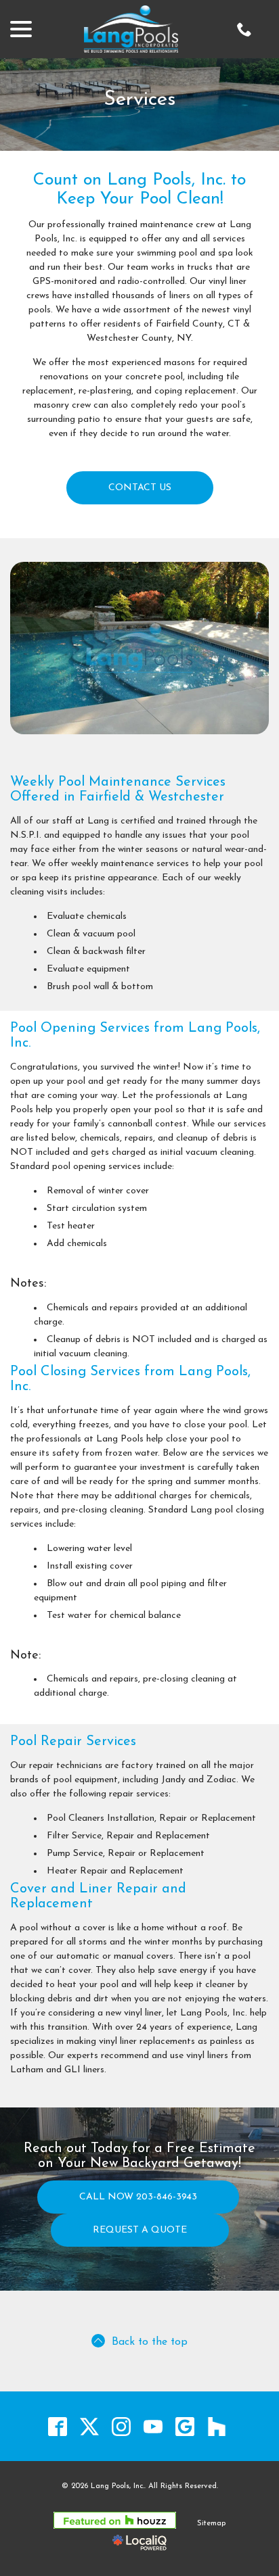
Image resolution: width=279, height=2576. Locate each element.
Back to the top (150, 2342)
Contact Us (140, 488)
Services (139, 100)
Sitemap (211, 2524)
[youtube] (153, 2426)
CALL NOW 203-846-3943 (138, 2197)
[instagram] (121, 2426)
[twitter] (89, 2426)
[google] (185, 2426)
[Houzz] (216, 2426)
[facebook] (57, 2426)
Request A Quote (140, 2230)
